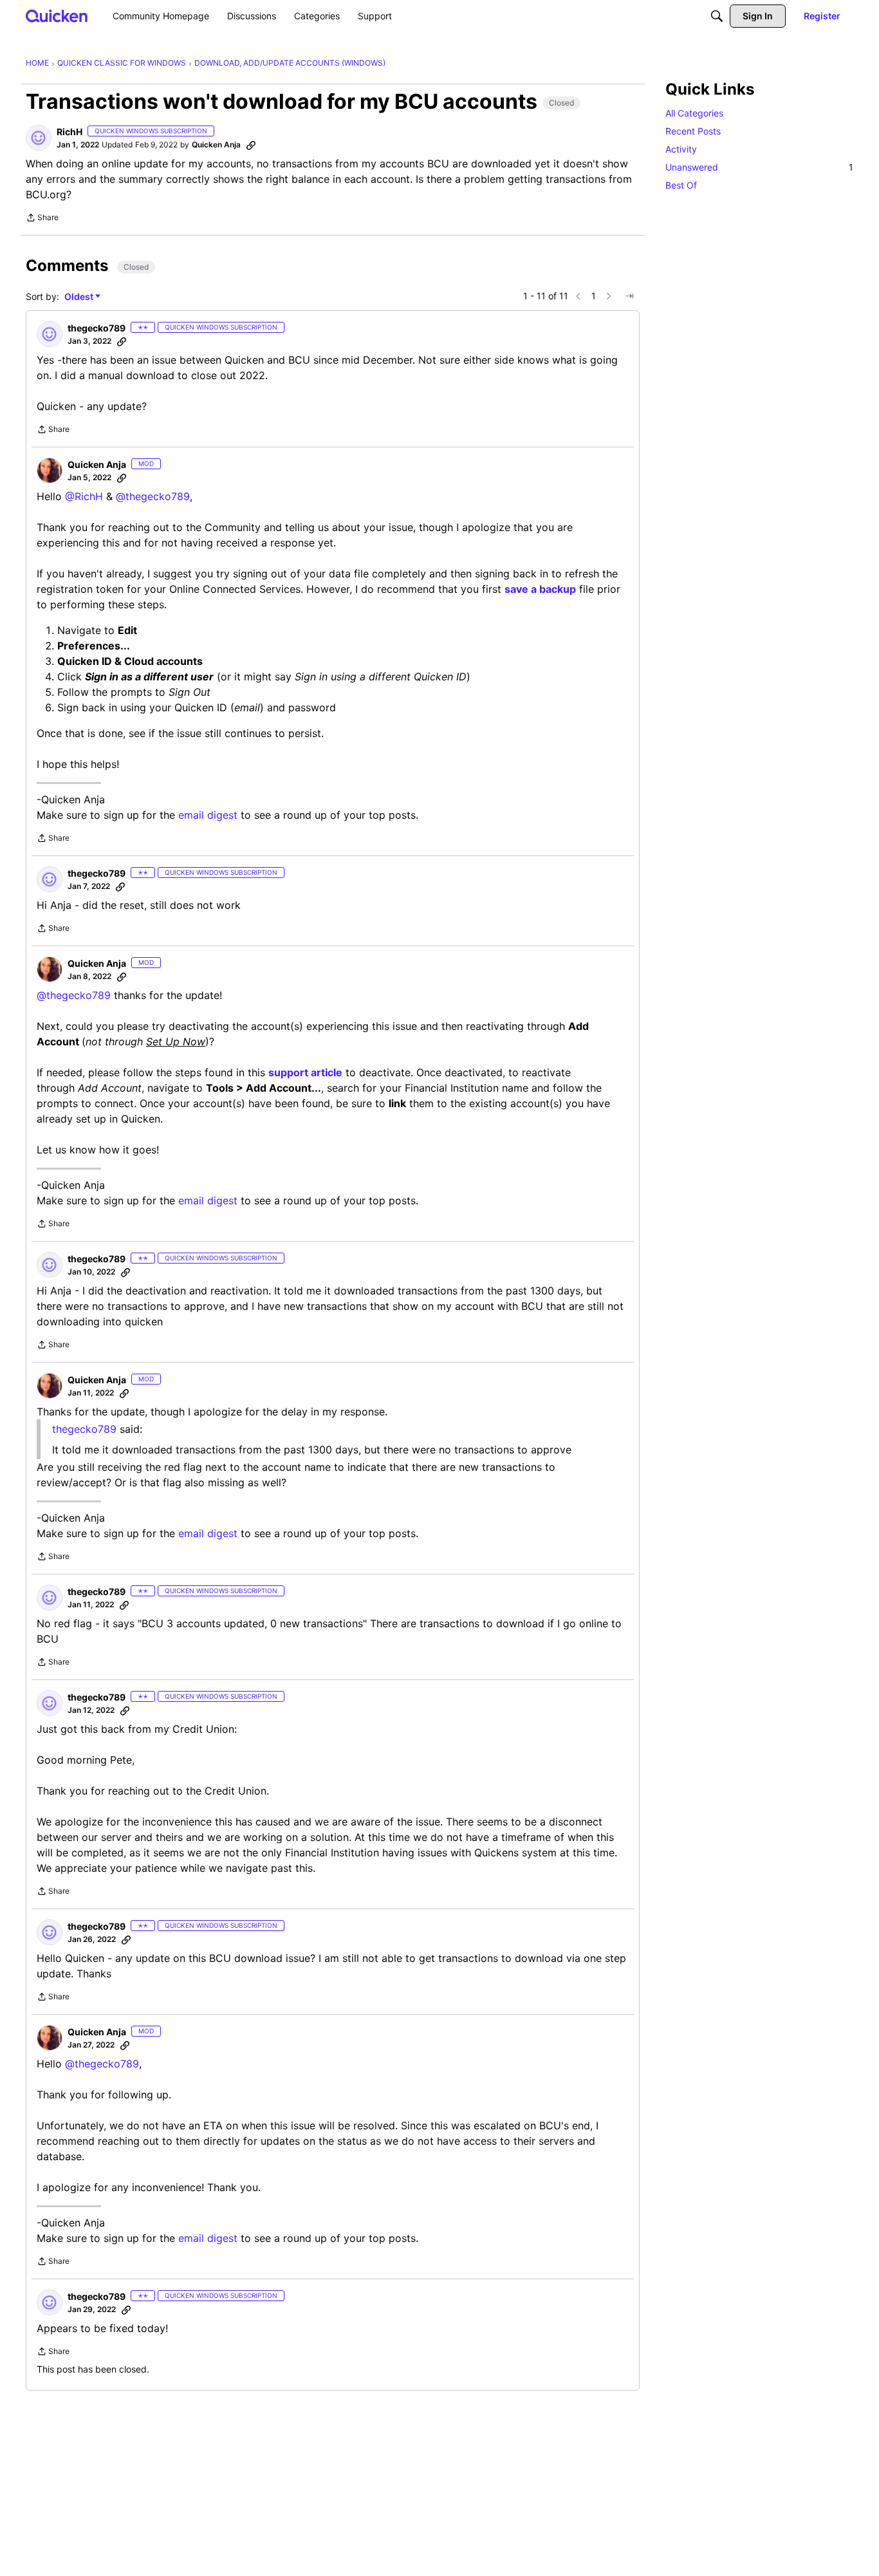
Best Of (681, 185)
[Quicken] (57, 16)
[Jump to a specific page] (629, 296)
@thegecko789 (153, 496)
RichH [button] (69, 132)
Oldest (80, 297)
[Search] (717, 16)
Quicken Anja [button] (216, 145)
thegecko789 (84, 1429)
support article (305, 1072)
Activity (681, 149)
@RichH (84, 496)
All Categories (694, 113)
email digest (208, 815)
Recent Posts (693, 131)
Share (42, 219)
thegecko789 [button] (97, 328)
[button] (39, 138)
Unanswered (759, 167)
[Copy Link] (251, 145)
